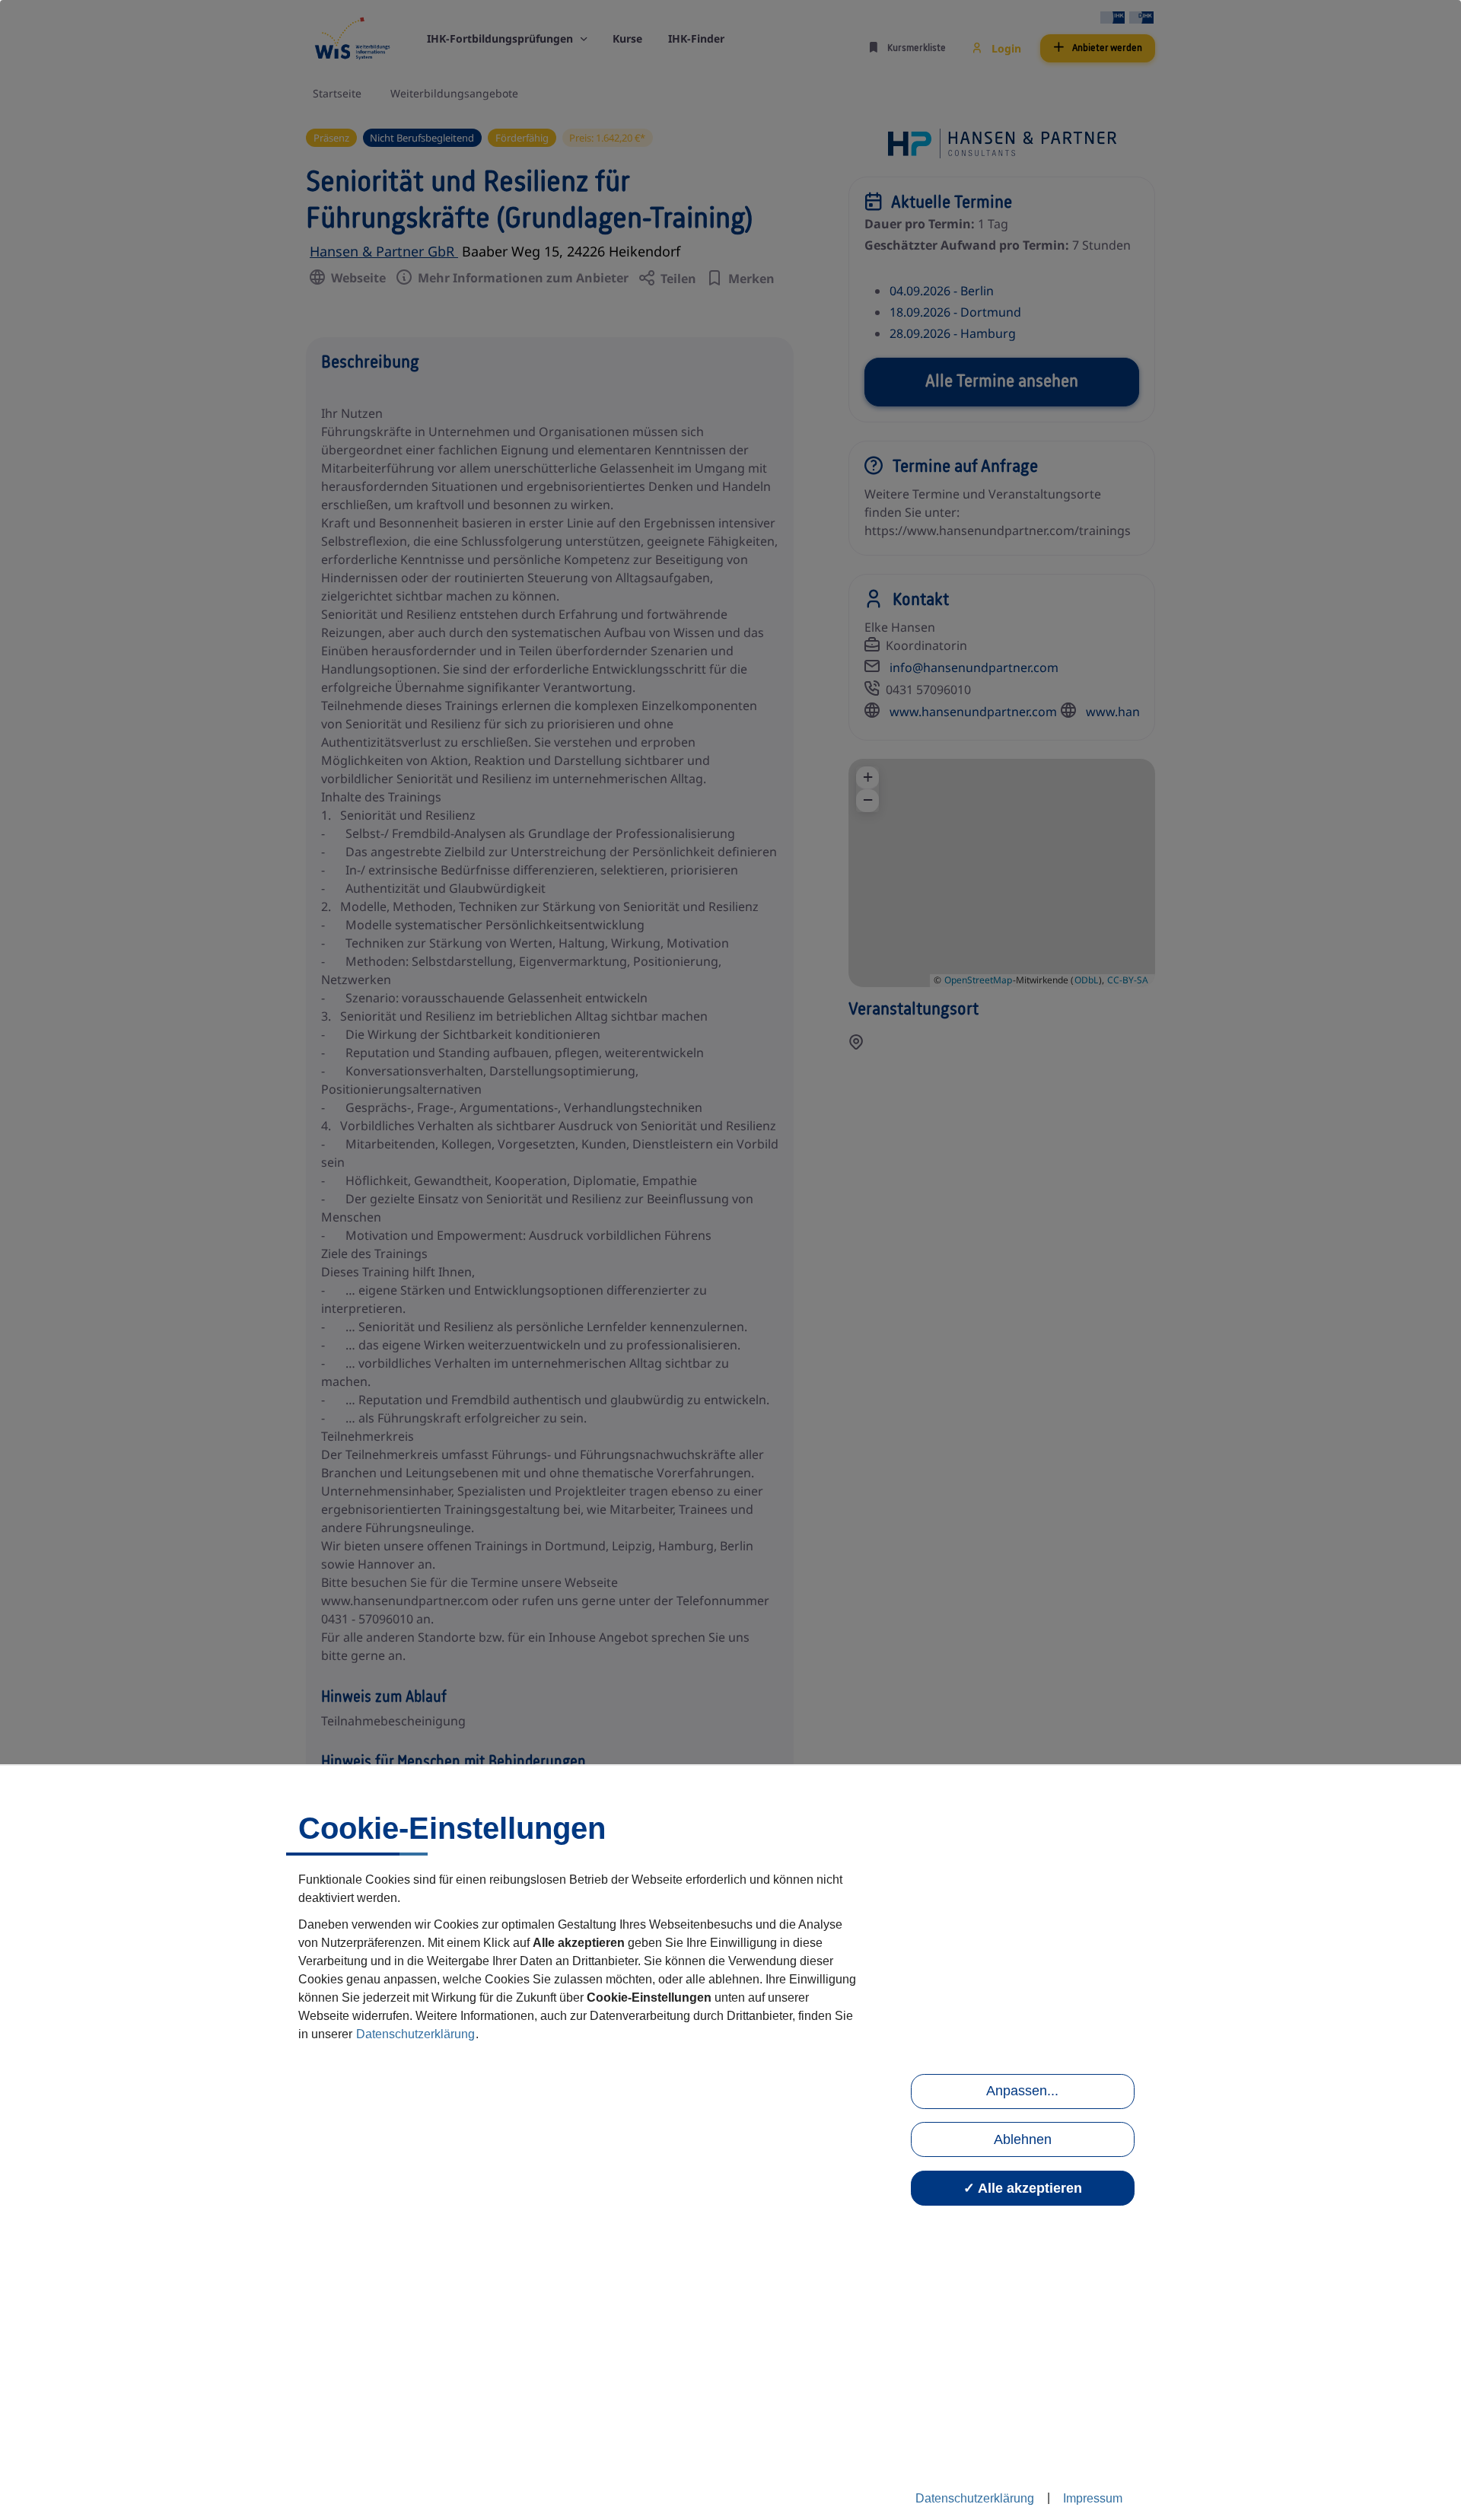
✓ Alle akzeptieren (1023, 2188)
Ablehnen (1023, 2139)
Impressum (1093, 2498)
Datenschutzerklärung (415, 2034)
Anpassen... (1022, 2091)
